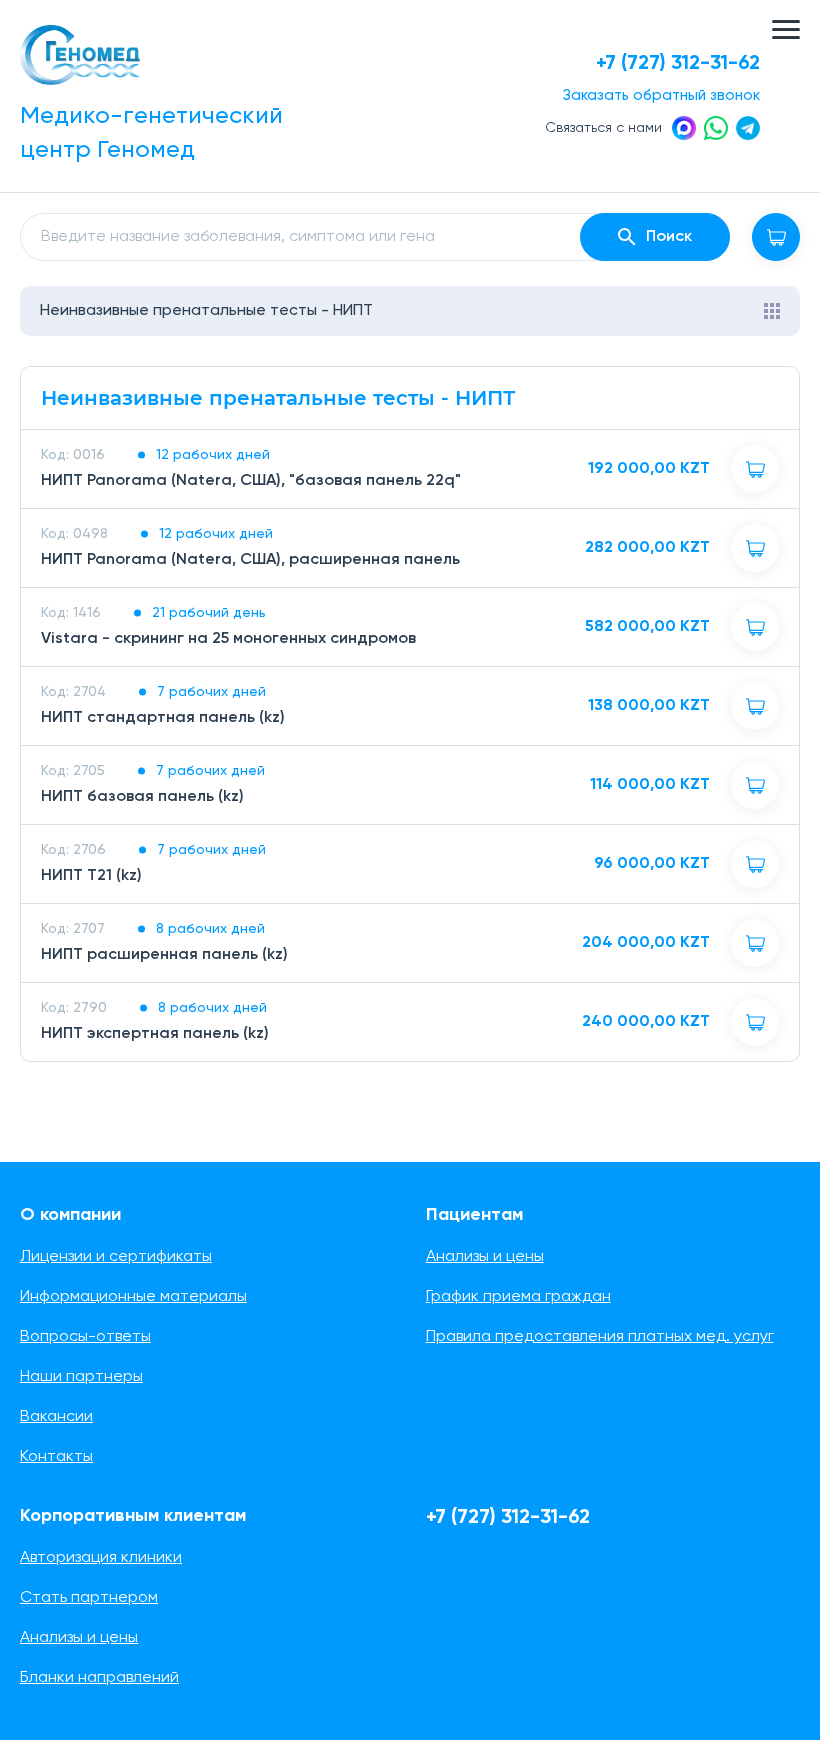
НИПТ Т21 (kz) (91, 876)
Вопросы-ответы (85, 1337)
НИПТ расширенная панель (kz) (164, 955)
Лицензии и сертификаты (116, 1257)
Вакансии (56, 1417)
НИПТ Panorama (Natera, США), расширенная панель (250, 560)
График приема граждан (518, 1297)
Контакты (56, 1457)
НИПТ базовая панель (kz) (142, 797)
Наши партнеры (81, 1377)
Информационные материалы (133, 1297)
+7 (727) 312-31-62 (678, 64)
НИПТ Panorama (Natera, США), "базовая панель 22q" (251, 481)
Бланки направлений (99, 1678)
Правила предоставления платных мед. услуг (600, 1337)
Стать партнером (89, 1598)
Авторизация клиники (101, 1558)
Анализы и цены (485, 1257)
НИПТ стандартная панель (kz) (163, 718)
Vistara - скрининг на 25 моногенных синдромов (228, 639)
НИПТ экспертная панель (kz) (155, 1034)
